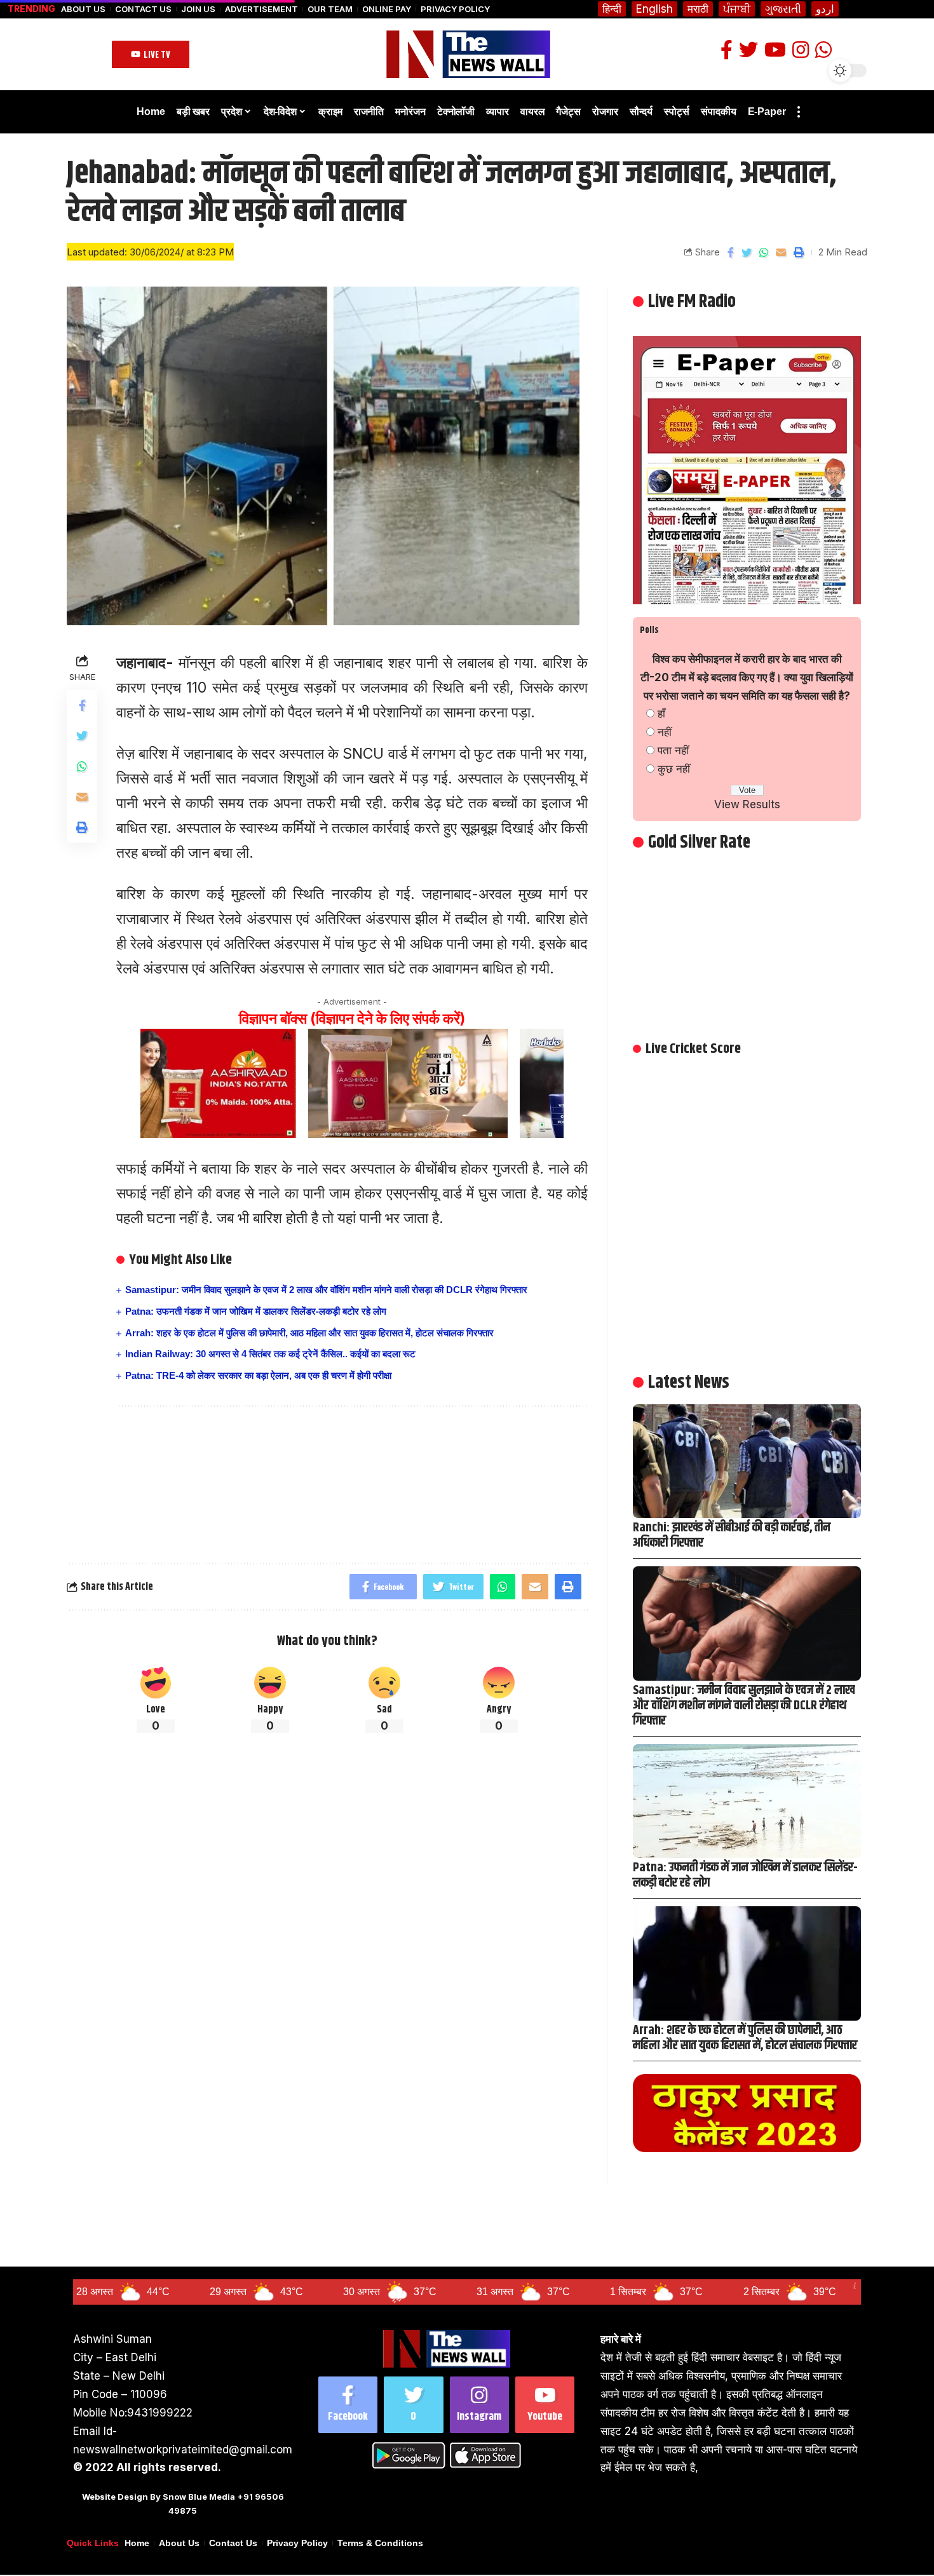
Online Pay (387, 9)
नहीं (665, 732)
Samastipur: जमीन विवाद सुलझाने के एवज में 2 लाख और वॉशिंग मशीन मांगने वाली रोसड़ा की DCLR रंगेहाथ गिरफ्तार (326, 1290)
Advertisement (261, 9)
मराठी (698, 9)
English (654, 9)
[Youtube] (545, 2405)
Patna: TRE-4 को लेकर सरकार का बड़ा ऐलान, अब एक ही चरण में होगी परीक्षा (258, 1375)
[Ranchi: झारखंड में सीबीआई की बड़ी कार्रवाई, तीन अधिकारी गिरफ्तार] (747, 1461)
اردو (825, 9)
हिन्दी (612, 9)
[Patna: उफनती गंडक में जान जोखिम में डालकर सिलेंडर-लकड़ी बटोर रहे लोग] (747, 1801)
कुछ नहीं (674, 769)
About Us (83, 9)
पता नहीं (673, 750)
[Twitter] (413, 2405)
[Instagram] (479, 2405)
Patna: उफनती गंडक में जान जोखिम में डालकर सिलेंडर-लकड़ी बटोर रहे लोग (256, 1311)
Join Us (198, 9)
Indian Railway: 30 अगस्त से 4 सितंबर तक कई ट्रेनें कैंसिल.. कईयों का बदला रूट (270, 1354)
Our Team (330, 9)
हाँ (661, 714)
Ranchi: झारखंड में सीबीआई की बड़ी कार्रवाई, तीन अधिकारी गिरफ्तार (732, 1535)
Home (137, 2543)
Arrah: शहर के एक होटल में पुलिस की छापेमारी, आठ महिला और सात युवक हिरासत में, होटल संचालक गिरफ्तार (309, 1333)
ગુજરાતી (783, 9)
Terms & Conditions (380, 2543)
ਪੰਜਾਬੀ (737, 9)
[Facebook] (348, 2405)
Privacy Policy (455, 9)
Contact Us (143, 9)
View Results (747, 804)
